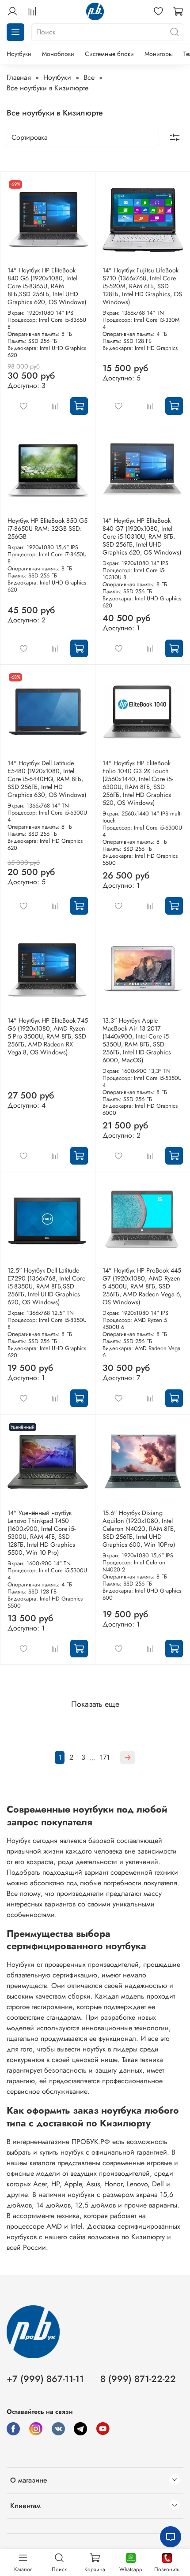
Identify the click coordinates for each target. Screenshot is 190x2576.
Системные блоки (109, 54)
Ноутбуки (19, 54)
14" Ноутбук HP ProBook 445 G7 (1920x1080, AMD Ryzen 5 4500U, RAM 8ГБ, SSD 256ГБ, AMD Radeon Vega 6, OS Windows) (142, 1286)
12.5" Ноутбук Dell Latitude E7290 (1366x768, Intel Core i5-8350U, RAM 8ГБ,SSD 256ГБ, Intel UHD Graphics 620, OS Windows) (46, 1286)
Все (89, 77)
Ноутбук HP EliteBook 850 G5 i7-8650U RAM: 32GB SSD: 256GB (47, 529)
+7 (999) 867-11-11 (45, 2379)
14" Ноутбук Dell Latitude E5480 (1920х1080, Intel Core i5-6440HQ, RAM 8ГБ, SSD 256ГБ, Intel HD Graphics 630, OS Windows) (47, 779)
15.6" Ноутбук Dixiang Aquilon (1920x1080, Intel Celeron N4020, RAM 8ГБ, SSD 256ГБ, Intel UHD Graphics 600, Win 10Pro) (139, 1529)
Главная (19, 77)
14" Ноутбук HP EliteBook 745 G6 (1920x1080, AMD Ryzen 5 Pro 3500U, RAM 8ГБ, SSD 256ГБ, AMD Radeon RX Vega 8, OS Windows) (48, 1036)
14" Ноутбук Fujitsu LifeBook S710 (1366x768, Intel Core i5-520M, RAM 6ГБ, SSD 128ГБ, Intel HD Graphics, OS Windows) (142, 286)
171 (105, 1757)
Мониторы (159, 54)
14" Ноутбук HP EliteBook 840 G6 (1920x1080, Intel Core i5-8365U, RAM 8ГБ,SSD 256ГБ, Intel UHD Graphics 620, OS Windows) (47, 286)
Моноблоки (58, 54)
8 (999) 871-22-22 (138, 2379)
